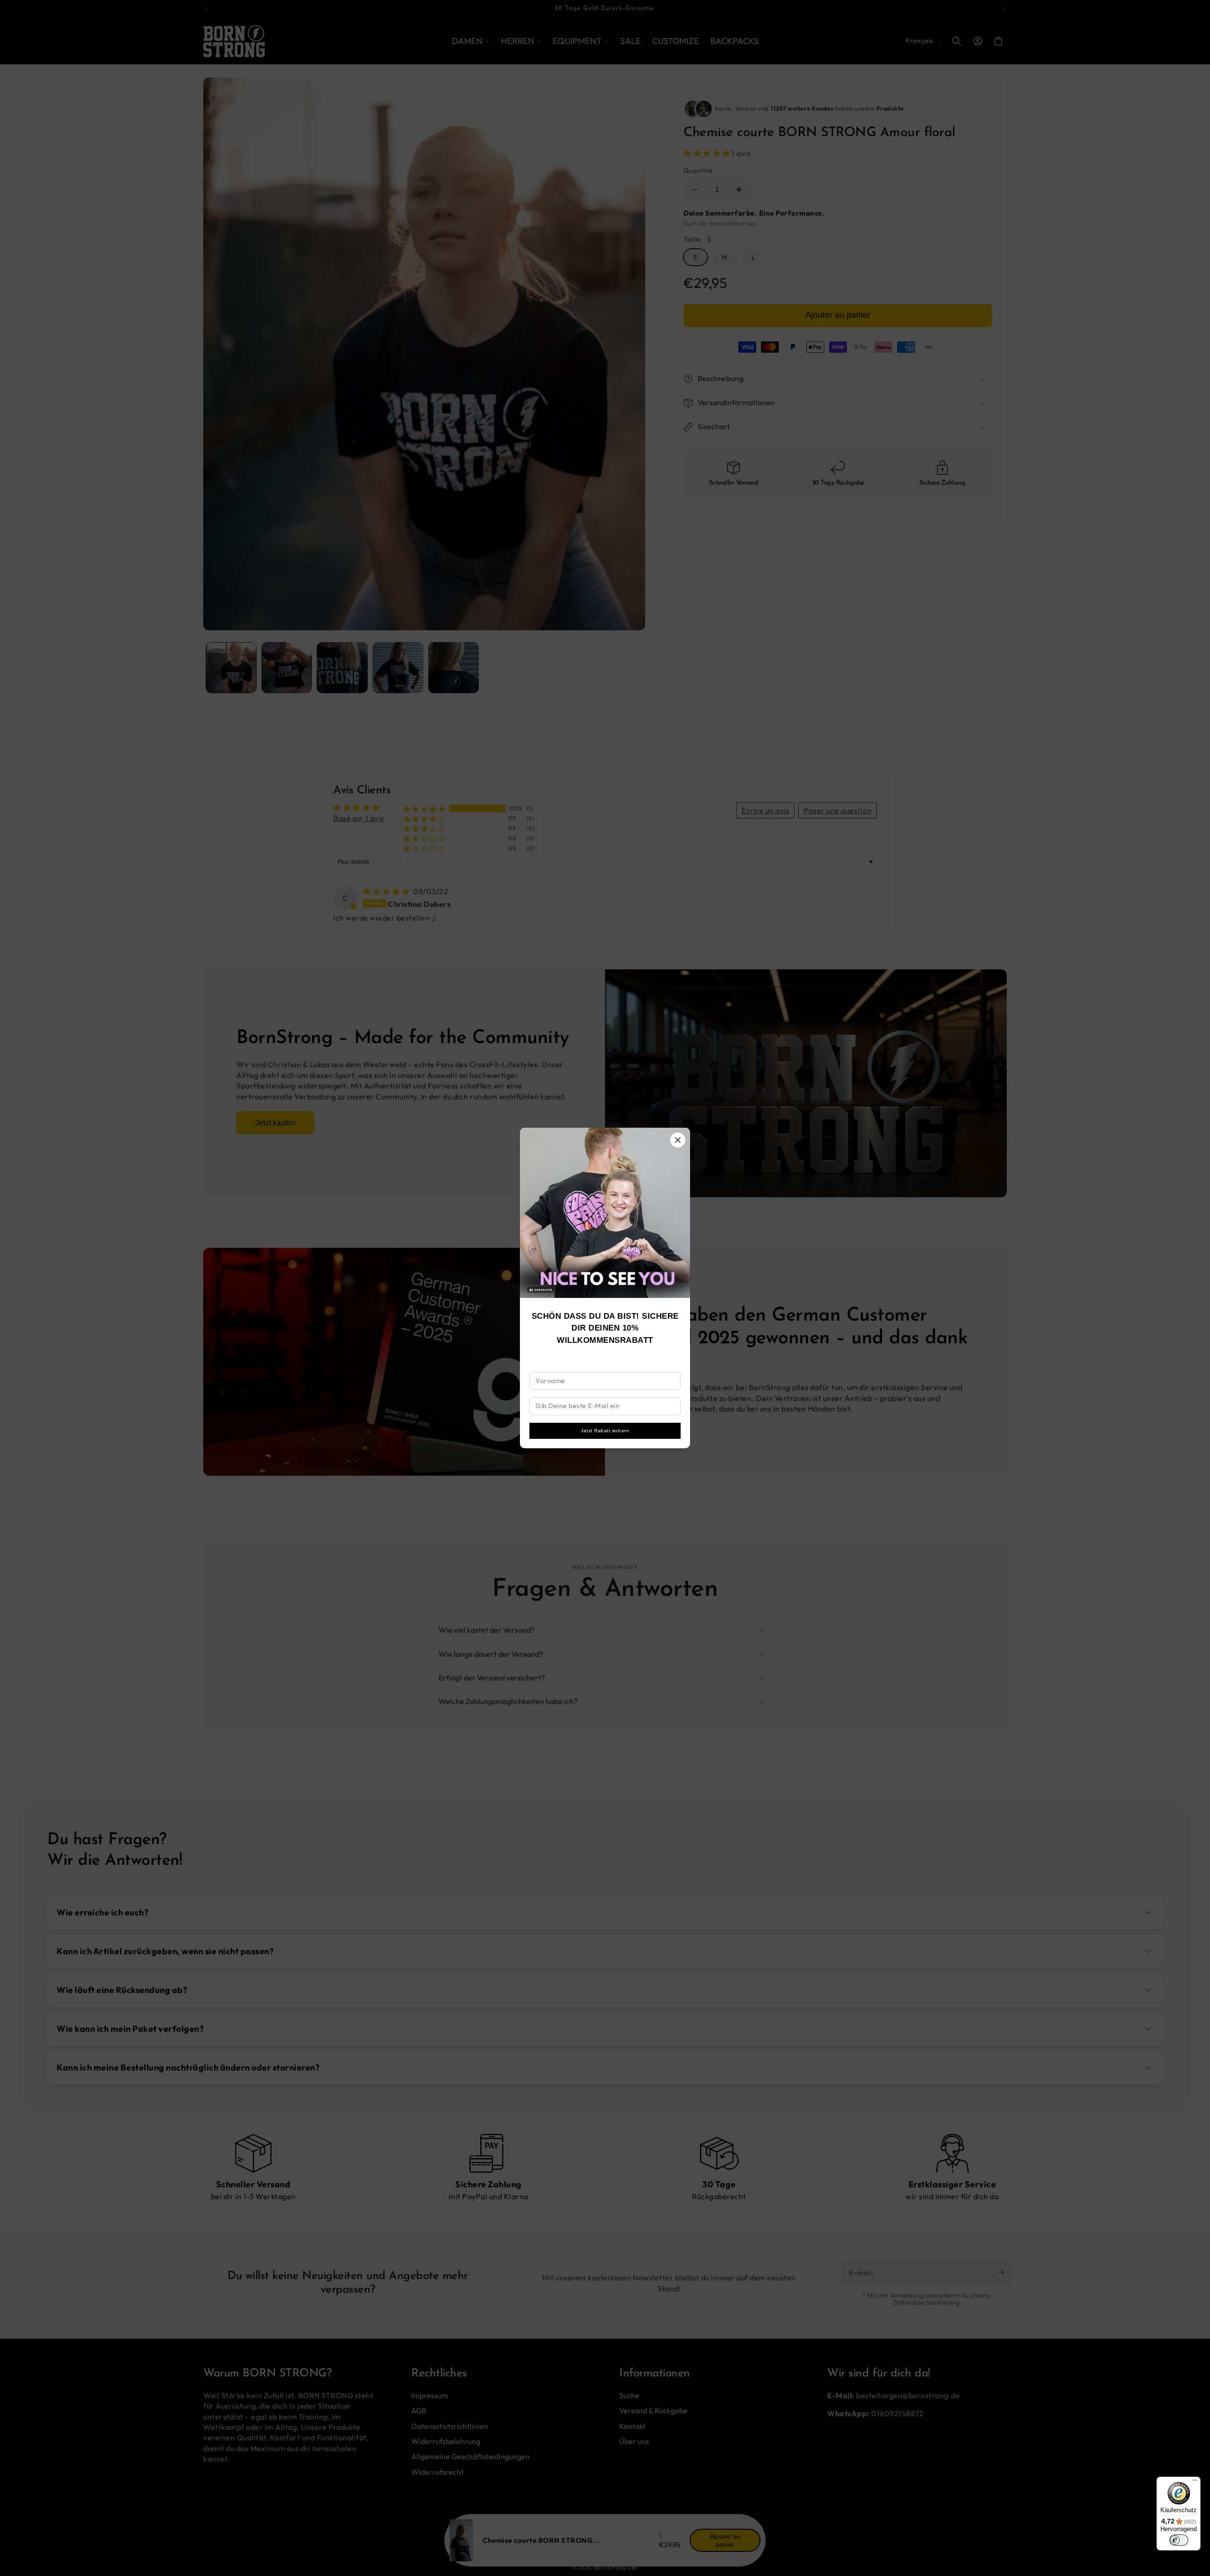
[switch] (1179, 2540)
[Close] (678, 1140)
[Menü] (1195, 2482)
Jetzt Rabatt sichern (605, 1431)
